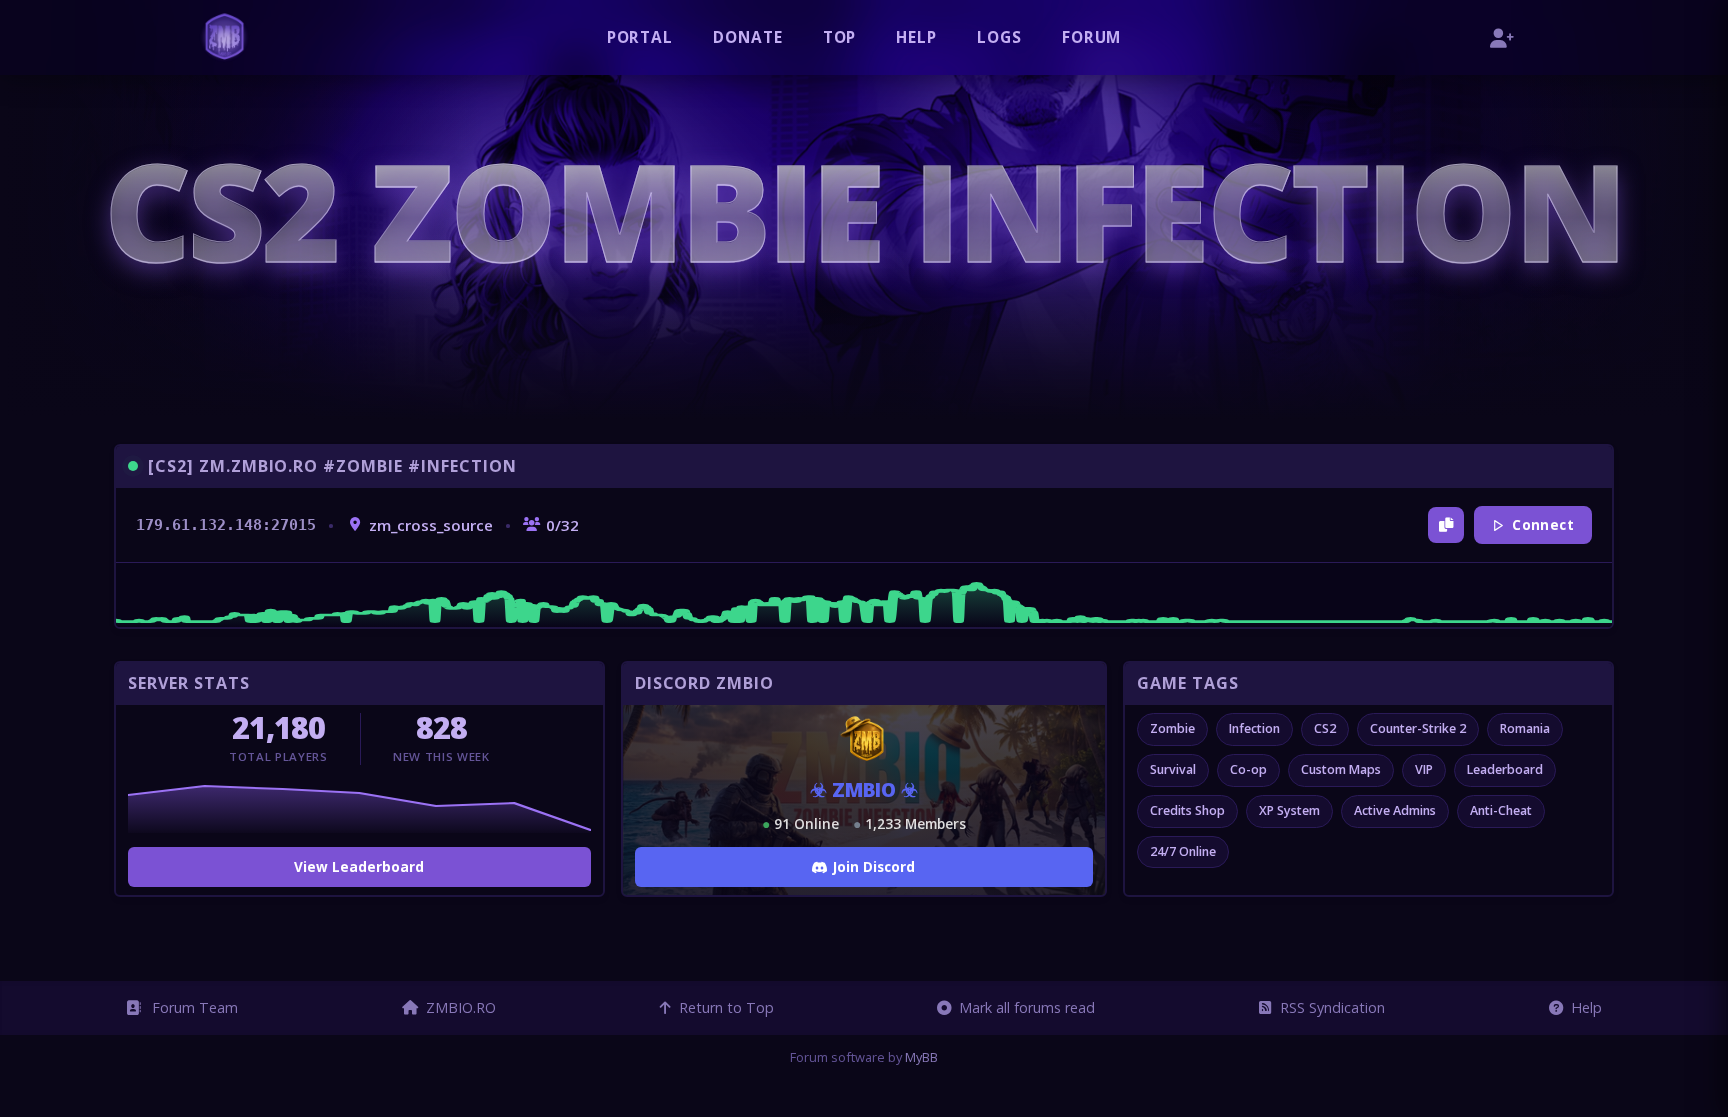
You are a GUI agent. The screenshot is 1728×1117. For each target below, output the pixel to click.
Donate (748, 37)
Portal (640, 37)
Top (840, 37)
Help (916, 37)
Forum (1092, 37)
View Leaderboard (359, 866)
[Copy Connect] (1446, 525)
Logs (999, 37)
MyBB (921, 1057)
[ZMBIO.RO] (224, 37)
